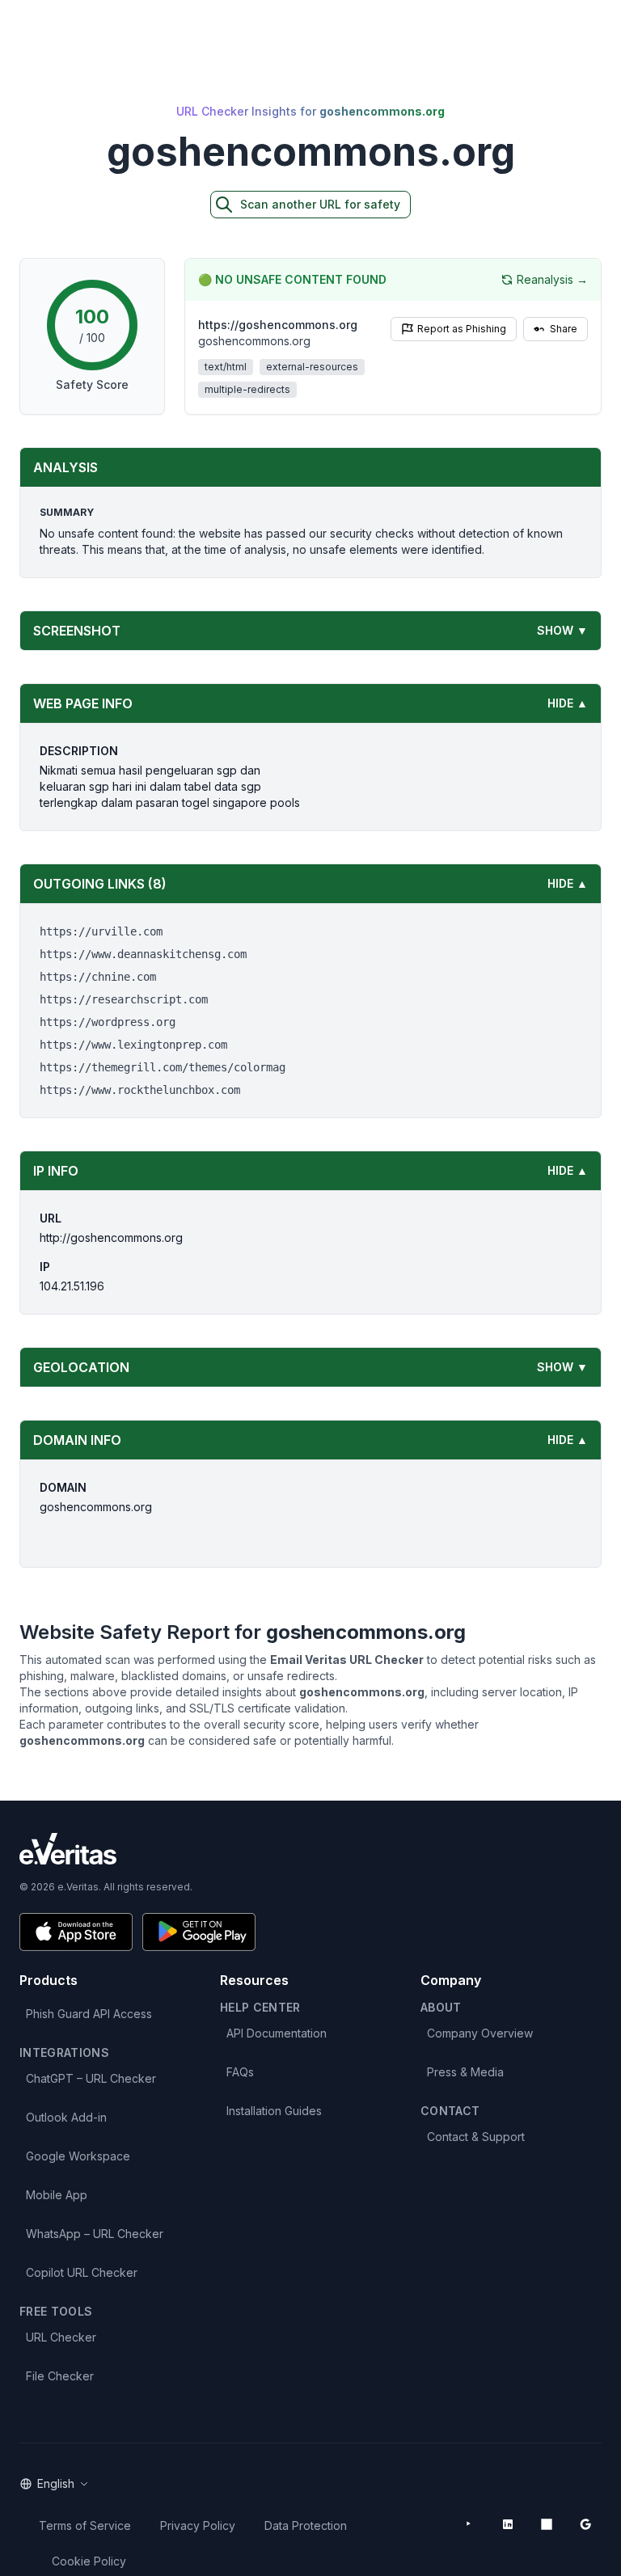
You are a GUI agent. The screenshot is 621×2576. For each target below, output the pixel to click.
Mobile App (57, 2195)
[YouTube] (469, 2524)
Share (564, 329)
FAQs (240, 2072)
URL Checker (61, 2337)
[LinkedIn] (508, 2524)
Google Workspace (78, 2156)
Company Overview (480, 2033)
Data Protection (306, 2525)
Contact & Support (476, 2137)
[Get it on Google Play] (199, 1932)
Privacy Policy (198, 2525)
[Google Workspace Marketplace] (585, 2524)
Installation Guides (274, 2111)
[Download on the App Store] (76, 1932)
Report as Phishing (462, 329)
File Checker (60, 2376)
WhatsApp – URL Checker (95, 2234)
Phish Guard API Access (89, 2014)
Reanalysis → (552, 279)
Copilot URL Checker (82, 2272)
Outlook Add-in (66, 2117)
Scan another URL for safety (320, 204)
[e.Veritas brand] (310, 1849)
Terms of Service (85, 2525)
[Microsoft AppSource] (547, 2524)
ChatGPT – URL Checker (91, 2078)
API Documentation (277, 2033)
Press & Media (465, 2072)
